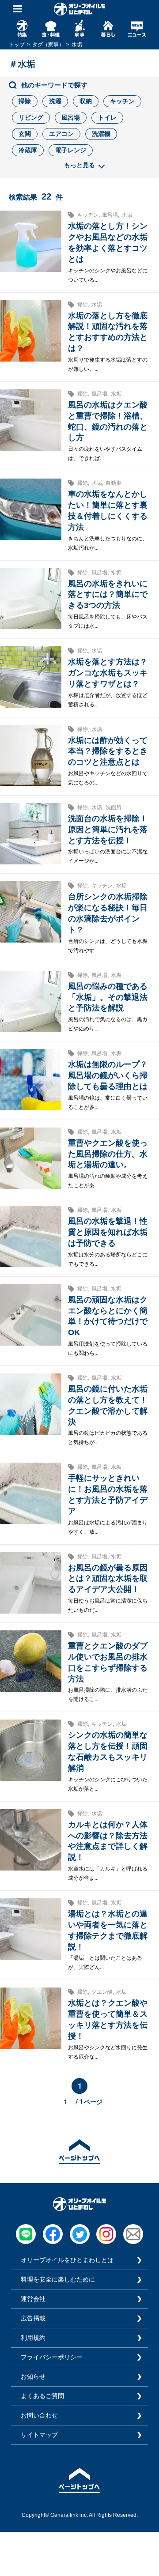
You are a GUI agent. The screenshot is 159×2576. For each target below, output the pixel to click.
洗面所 (114, 807)
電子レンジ (71, 150)
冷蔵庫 (28, 150)
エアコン (61, 134)
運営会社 (33, 2299)
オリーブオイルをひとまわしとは (67, 2260)
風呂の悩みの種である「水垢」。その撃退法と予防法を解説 (108, 997)
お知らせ (33, 2376)
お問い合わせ (39, 2415)
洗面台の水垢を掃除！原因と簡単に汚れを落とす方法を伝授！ (108, 830)
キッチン (122, 101)
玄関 (25, 134)
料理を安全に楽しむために (58, 2279)
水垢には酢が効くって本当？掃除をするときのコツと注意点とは (108, 751)
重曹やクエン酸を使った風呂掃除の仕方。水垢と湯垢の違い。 (108, 1154)
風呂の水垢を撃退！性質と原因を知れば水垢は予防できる (108, 1232)
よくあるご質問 (42, 2396)
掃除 (25, 101)
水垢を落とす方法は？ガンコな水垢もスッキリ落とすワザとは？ (108, 673)
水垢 (127, 215)
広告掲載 (33, 2318)
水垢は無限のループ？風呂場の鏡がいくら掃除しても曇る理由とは (108, 1075)
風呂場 (71, 117)
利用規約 (33, 2338)
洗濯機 (101, 134)
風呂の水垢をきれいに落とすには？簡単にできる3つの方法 (108, 595)
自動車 (114, 483)
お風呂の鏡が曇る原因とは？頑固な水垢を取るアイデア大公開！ (108, 1579)
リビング (31, 117)
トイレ (107, 117)
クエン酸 (102, 1992)
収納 (86, 101)
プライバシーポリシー (52, 2357)
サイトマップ (39, 2435)
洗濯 (55, 101)
